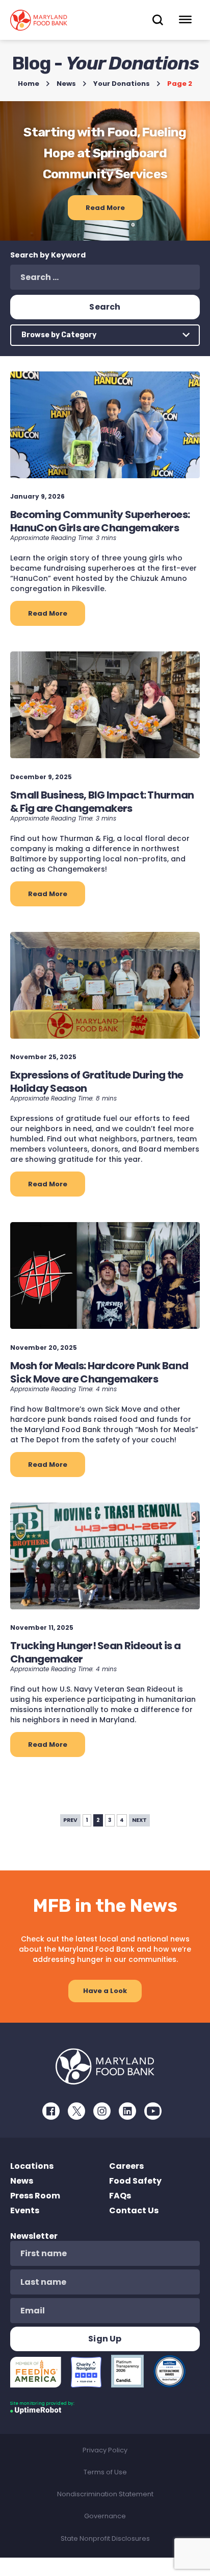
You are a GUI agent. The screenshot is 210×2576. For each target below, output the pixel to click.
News (66, 84)
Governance (105, 2516)
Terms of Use (105, 2472)
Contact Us (134, 2210)
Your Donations (122, 84)
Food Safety (135, 2181)
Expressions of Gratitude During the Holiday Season (97, 1082)
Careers (126, 2166)
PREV (70, 1820)
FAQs (120, 2196)
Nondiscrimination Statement (105, 2494)
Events (25, 2210)
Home (29, 84)
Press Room (35, 2196)
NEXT (139, 1820)
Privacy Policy (105, 2450)
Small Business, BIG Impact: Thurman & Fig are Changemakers (102, 802)
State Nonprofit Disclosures (105, 2538)
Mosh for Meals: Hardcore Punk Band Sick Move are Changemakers (99, 1372)
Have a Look (105, 1991)
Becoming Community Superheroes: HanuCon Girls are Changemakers (100, 521)
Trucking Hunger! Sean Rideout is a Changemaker (95, 1652)
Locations (32, 2166)
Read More (105, 208)
